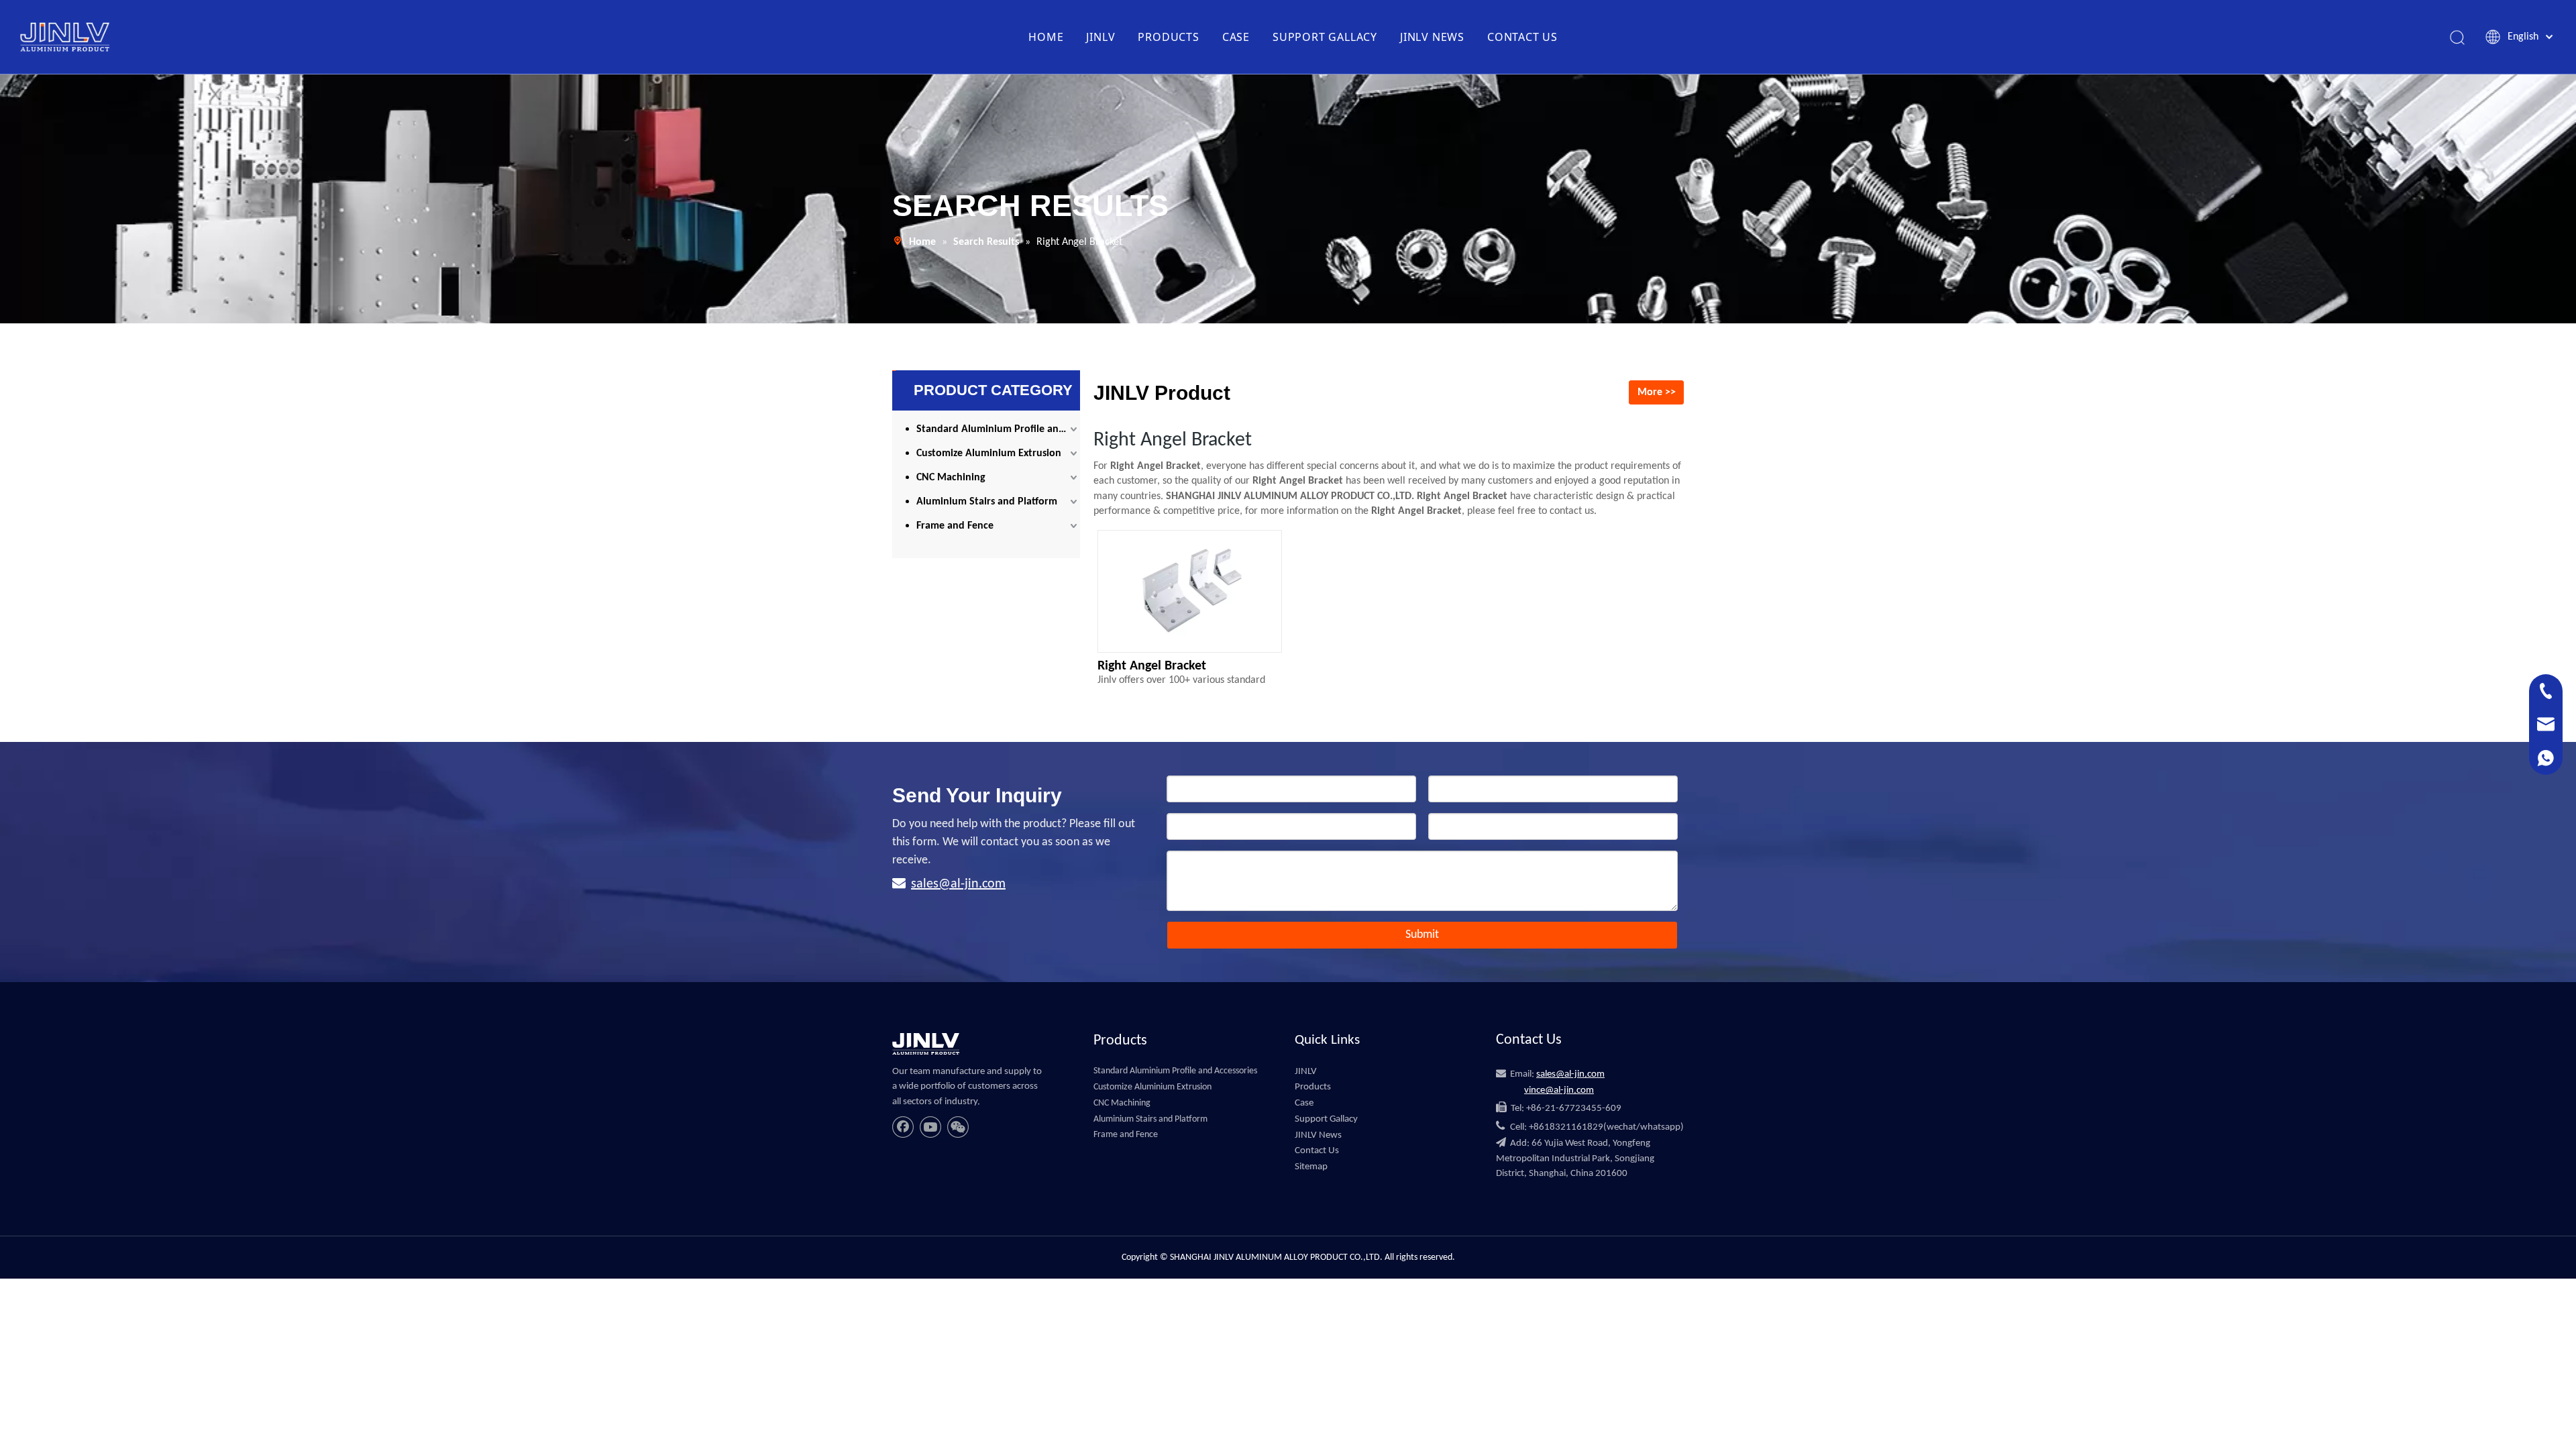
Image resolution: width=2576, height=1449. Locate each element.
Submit (1422, 935)
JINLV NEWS (1432, 37)
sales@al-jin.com (958, 884)
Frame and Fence (955, 526)
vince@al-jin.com (1559, 1090)
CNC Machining (951, 478)
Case (1304, 1103)
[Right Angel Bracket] (1190, 596)
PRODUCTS (1168, 37)
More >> (1657, 392)
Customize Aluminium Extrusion (989, 453)
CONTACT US (1522, 37)
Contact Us (1317, 1151)
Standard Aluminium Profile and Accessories (998, 429)
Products (1313, 1087)
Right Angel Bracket (1152, 666)
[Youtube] (930, 1127)
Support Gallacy (1326, 1119)
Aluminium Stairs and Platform (987, 502)
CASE (1236, 37)
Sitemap (1311, 1167)
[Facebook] (903, 1127)
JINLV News (1318, 1135)
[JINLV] (926, 1044)
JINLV (1101, 37)
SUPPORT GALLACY (1325, 37)
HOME (1046, 37)
